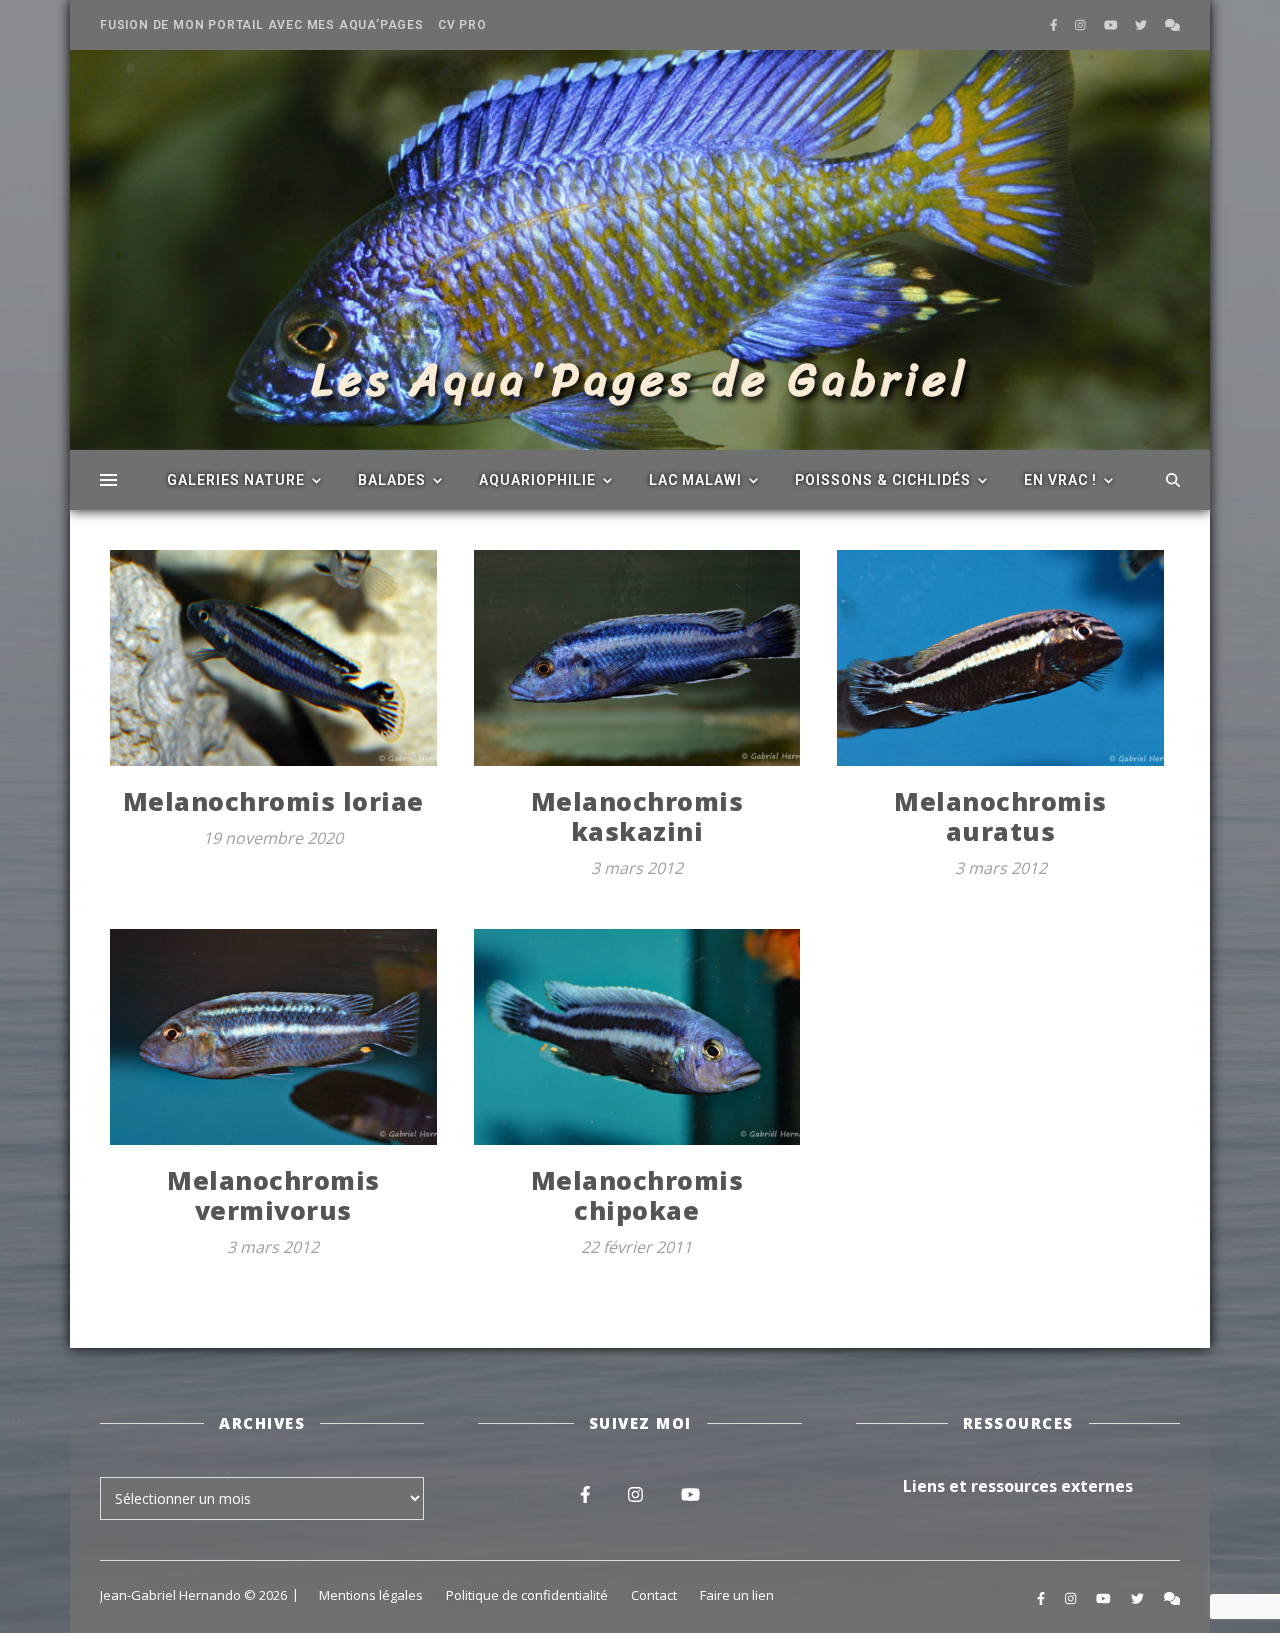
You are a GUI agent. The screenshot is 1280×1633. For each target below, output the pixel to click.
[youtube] (1112, 24)
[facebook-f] (1055, 24)
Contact (654, 1595)
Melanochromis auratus (1000, 816)
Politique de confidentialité (527, 1595)
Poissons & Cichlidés (883, 480)
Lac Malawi (695, 480)
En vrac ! (1060, 480)
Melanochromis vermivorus (273, 1195)
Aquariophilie (537, 480)
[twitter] (1142, 24)
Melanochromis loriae (273, 801)
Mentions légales (371, 1595)
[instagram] (1082, 24)
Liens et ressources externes (1018, 1486)
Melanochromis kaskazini (637, 816)
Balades (392, 480)
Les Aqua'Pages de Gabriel (640, 380)
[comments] (1172, 24)
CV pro (462, 25)
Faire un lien (737, 1595)
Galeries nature (236, 480)
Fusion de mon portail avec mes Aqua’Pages (262, 25)
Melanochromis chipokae (637, 1195)
